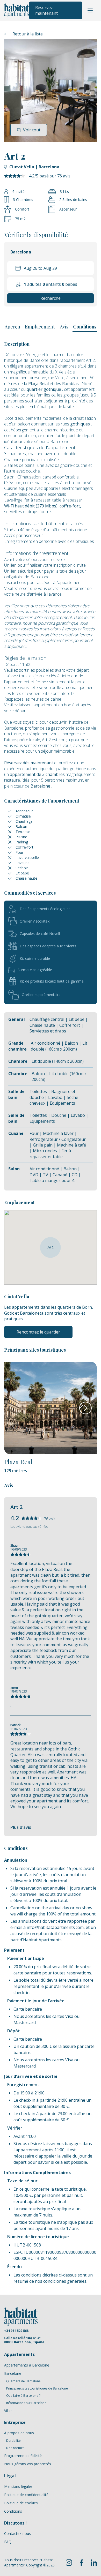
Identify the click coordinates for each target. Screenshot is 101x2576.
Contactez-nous (17, 2533)
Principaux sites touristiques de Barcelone (37, 2388)
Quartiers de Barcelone (23, 2381)
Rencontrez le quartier (38, 1332)
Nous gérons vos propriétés (28, 2464)
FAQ (8, 2542)
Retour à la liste (28, 34)
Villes (8, 2411)
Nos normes (15, 2448)
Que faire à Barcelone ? (23, 2396)
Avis (64, 327)
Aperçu (12, 327)
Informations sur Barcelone (26, 2403)
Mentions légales (18, 2486)
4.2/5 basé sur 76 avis (50, 176)
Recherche (51, 298)
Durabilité (13, 2441)
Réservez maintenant (46, 10)
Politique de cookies (21, 2503)
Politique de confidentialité (26, 2495)
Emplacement (40, 327)
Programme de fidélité (23, 2456)
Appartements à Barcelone (27, 2365)
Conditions (85, 327)
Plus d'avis (21, 1827)
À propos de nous (19, 2433)
